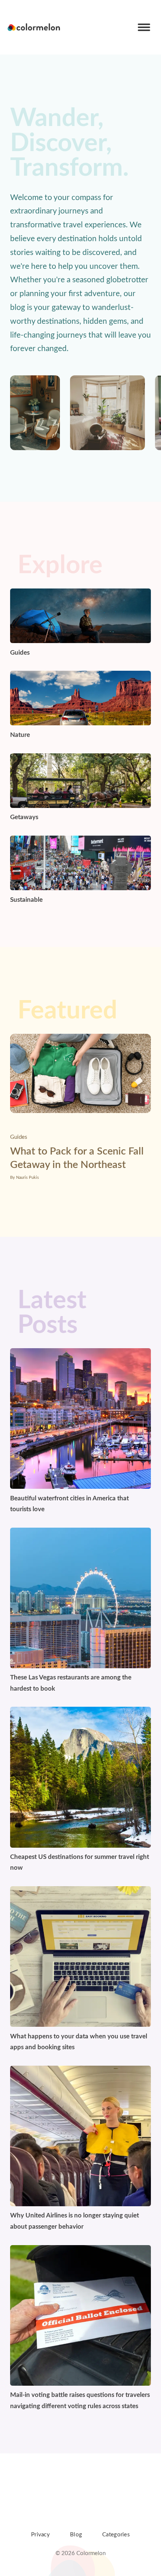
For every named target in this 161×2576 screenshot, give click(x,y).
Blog (76, 2535)
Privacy (40, 2535)
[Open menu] (144, 27)
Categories (116, 2535)
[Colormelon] (34, 27)
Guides (19, 1137)
